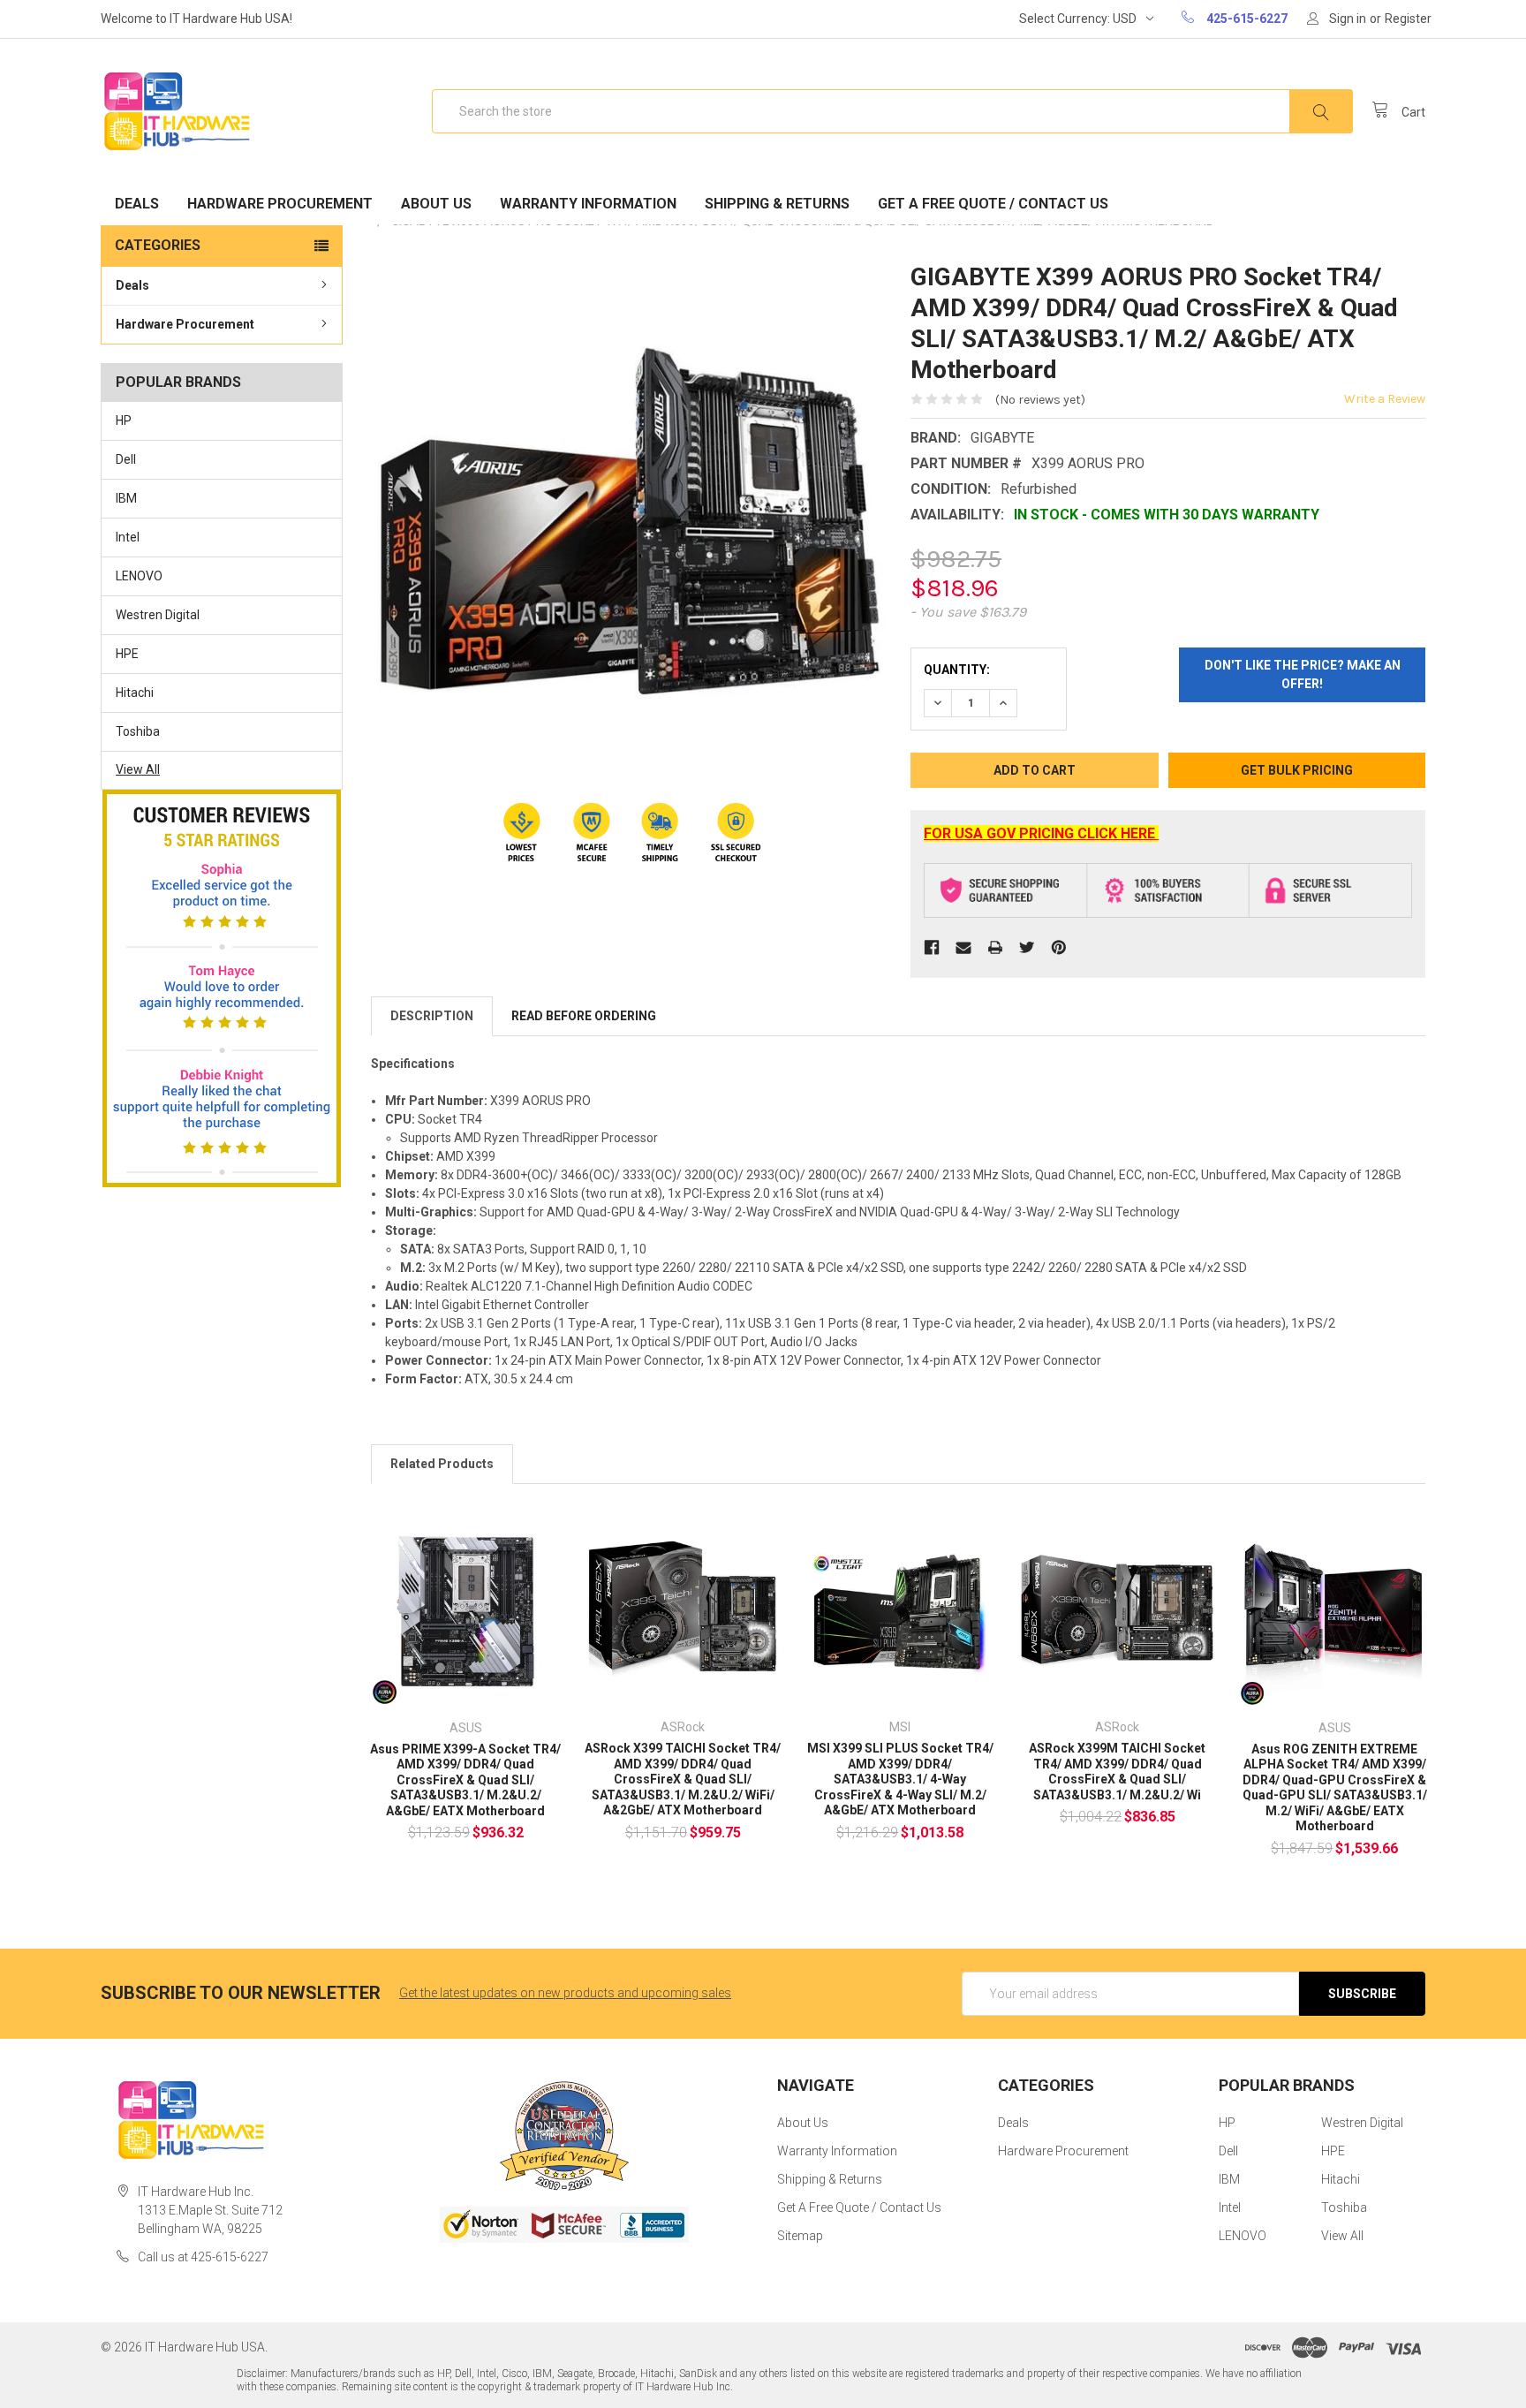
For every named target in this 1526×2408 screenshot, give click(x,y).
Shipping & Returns (777, 204)
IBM (126, 498)
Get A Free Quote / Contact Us (993, 204)
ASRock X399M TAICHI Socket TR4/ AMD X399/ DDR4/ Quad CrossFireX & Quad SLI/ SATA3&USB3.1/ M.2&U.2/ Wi (1117, 1772)
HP (124, 420)
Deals (137, 204)
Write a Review (1385, 399)
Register (1408, 19)
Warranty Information (588, 204)
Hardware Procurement (280, 204)
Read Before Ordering (584, 1016)
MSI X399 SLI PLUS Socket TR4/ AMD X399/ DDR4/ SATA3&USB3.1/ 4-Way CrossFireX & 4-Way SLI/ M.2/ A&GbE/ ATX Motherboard (900, 1779)
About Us (436, 204)
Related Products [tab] (442, 1464)
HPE (127, 654)
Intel (128, 537)
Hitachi (135, 693)
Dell (126, 459)
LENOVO (139, 576)
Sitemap (800, 2236)
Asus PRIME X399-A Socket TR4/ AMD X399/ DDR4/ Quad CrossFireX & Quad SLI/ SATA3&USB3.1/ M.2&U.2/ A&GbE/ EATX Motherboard (465, 1780)
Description (432, 1016)
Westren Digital (158, 615)
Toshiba (138, 731)
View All (138, 769)
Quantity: (957, 670)
